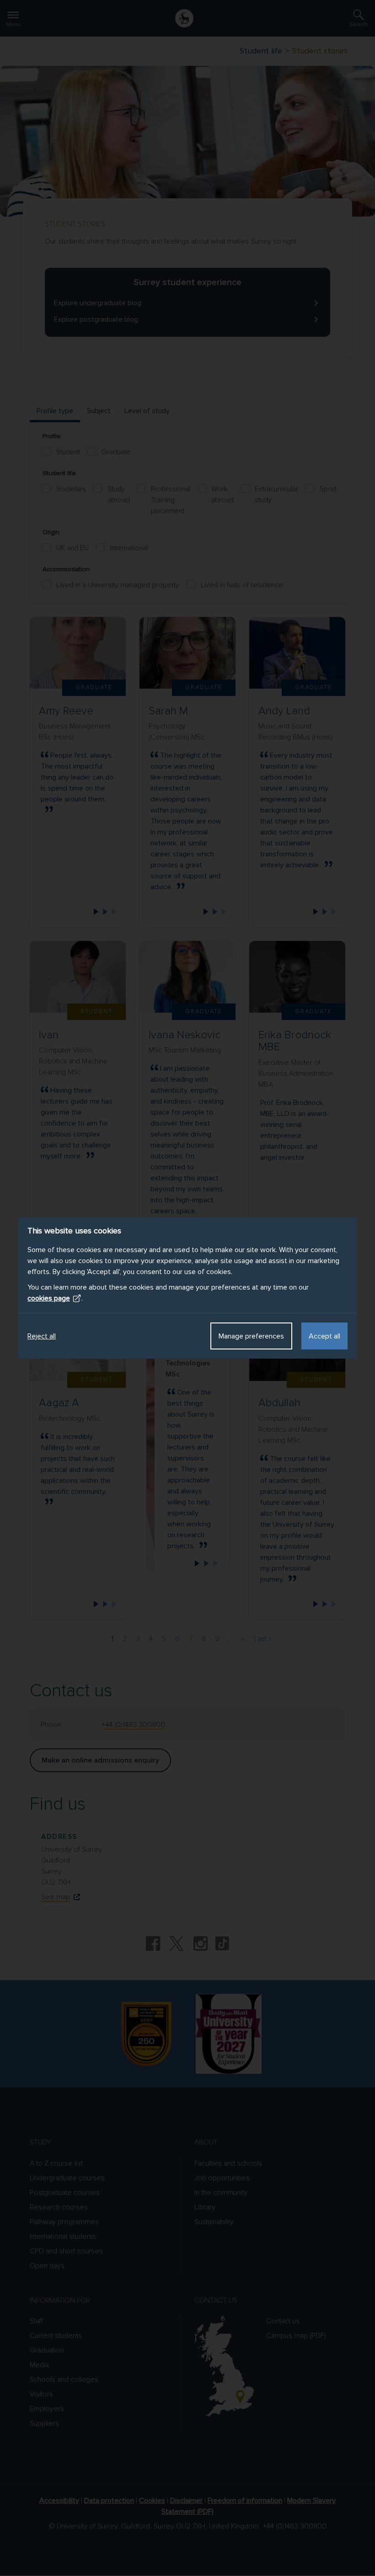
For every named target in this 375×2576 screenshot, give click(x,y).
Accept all (324, 1336)
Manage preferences (251, 1336)
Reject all (42, 1336)
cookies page (49, 1298)
